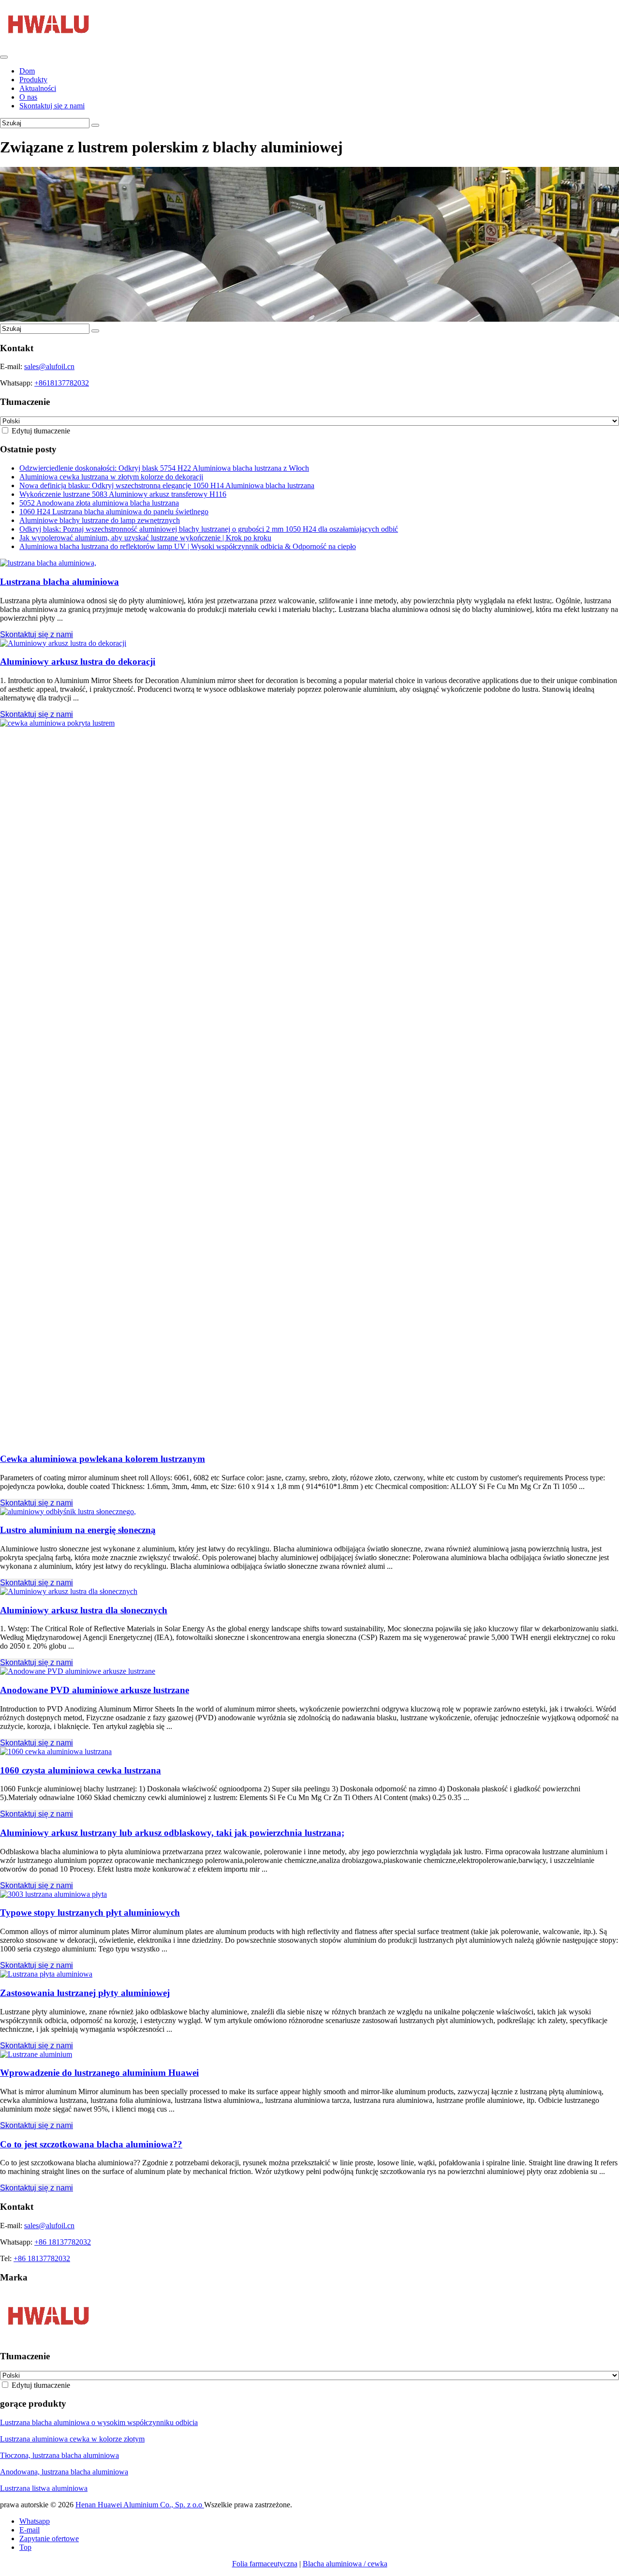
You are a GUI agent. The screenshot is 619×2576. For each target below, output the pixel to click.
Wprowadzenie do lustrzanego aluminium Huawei (99, 2073)
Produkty (33, 80)
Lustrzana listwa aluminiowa (44, 2488)
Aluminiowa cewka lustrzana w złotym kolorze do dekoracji (111, 477)
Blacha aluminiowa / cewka (345, 2564)
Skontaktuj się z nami (52, 106)
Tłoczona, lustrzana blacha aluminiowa (59, 2455)
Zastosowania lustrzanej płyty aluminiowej (85, 1993)
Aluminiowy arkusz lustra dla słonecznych (84, 1610)
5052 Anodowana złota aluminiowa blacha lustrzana (99, 503)
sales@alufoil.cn (49, 366)
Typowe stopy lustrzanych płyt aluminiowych (90, 1913)
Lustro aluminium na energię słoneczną (78, 1530)
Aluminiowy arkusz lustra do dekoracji (78, 662)
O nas (28, 97)
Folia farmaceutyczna (265, 2564)
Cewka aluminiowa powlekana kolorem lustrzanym (103, 1459)
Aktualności (38, 88)
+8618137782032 (62, 383)
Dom (27, 71)
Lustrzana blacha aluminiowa (59, 582)
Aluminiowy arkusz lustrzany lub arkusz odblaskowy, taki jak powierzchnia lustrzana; (172, 1833)
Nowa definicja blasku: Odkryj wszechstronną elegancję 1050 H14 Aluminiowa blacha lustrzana (167, 485)
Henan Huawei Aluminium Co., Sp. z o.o (140, 2505)
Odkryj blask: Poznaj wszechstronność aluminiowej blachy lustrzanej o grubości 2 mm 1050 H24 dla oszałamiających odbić (209, 529)
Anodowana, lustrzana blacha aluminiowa (64, 2472)
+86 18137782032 (63, 2242)
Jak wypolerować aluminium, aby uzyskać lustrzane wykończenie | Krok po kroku (145, 538)
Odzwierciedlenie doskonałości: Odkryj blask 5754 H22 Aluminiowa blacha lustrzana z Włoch (164, 468)
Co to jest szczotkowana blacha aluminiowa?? (91, 2144)
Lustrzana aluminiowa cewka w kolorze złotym (72, 2439)
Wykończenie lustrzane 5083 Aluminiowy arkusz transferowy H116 (123, 494)
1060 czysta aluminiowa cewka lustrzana (81, 1770)
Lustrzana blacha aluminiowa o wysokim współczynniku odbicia (99, 2422)
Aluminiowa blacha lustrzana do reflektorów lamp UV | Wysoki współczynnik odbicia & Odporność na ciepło (188, 546)
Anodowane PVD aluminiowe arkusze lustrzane (95, 1690)
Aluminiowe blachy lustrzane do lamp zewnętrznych (100, 520)
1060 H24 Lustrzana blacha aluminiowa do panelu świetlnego (114, 512)
